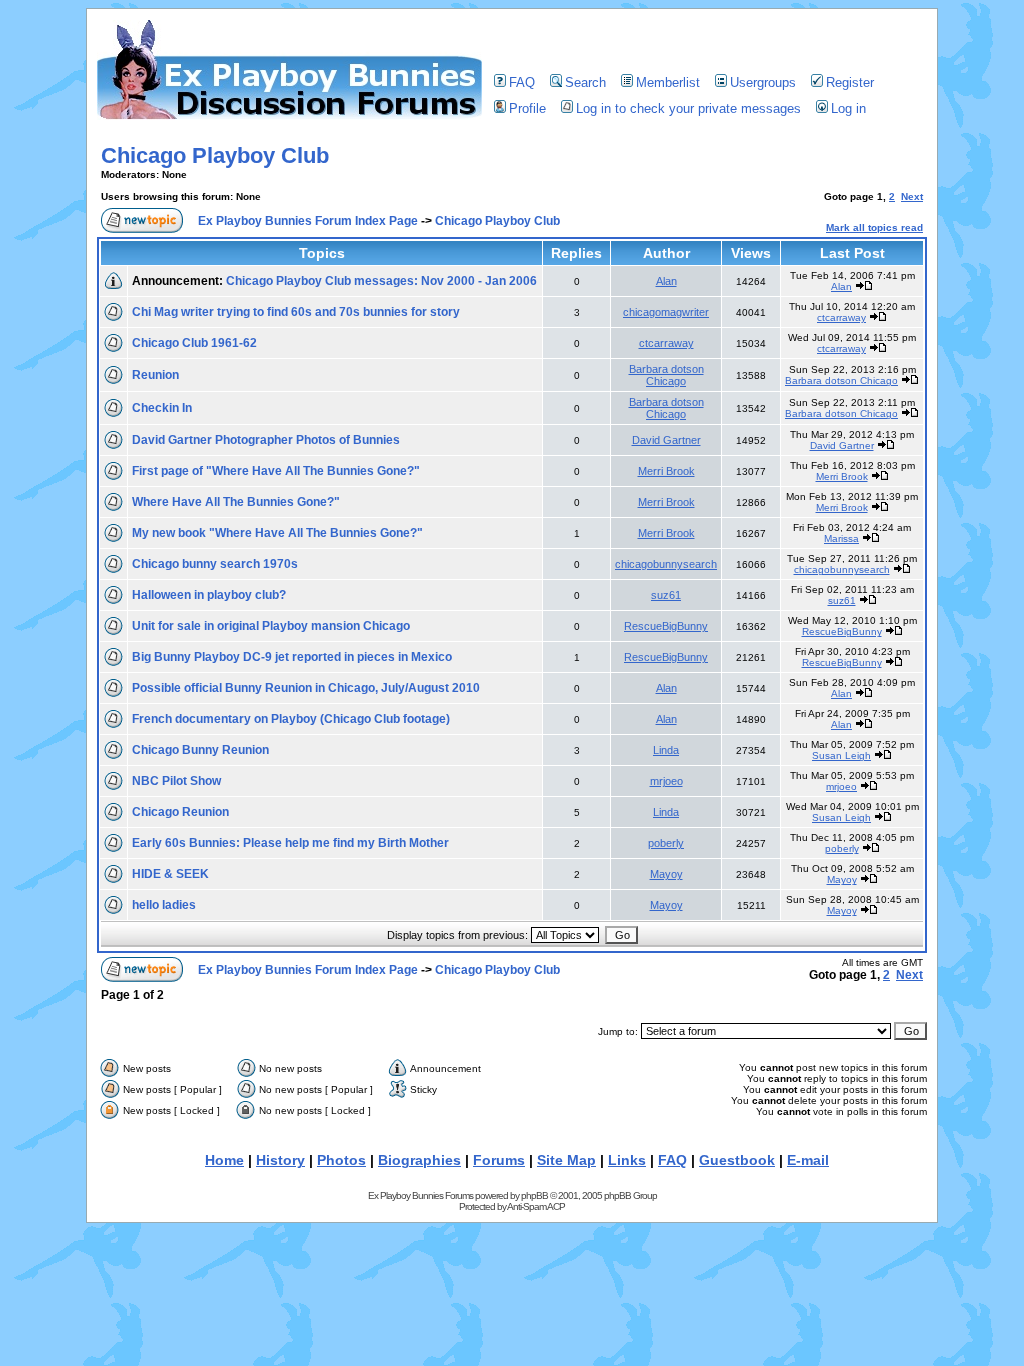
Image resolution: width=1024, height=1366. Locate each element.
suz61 (666, 595)
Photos (341, 1160)
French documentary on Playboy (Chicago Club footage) (291, 719)
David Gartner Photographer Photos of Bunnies (266, 440)
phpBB (534, 1195)
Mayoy (666, 874)
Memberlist (668, 82)
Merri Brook (666, 471)
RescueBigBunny (666, 626)
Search (585, 82)
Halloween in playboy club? (209, 595)
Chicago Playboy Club (215, 155)
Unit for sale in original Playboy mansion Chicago (271, 626)
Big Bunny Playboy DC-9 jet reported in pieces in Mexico (292, 657)
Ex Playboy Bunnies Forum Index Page (308, 221)
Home (224, 1160)
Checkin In (162, 408)
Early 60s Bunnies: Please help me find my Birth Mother (290, 843)
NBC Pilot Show (176, 781)
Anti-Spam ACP (536, 1206)
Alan (666, 281)
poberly (666, 843)
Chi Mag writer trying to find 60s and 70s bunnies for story (296, 312)
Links (627, 1160)
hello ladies (164, 905)
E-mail (808, 1160)
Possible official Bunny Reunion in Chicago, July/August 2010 (306, 688)
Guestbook (737, 1160)
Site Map (566, 1160)
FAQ (522, 82)
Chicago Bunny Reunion (200, 750)
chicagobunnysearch (666, 564)
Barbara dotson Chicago (666, 375)
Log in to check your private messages (688, 108)
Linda (666, 750)
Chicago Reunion (180, 812)
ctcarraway (841, 317)
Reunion (155, 375)
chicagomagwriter (666, 312)
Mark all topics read (874, 227)
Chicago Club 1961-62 (194, 343)
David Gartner (666, 440)
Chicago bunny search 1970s (215, 564)
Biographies (419, 1160)
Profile (527, 108)
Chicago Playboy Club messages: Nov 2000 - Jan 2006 (381, 281)
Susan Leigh (841, 755)
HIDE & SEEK (170, 874)
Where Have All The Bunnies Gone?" (236, 502)
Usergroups (763, 82)
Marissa (841, 538)
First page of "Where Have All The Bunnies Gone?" (276, 471)
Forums (499, 1160)
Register (850, 82)
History (280, 1160)
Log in (848, 108)
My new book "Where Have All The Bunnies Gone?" (277, 533)
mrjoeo (666, 781)
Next (912, 196)
